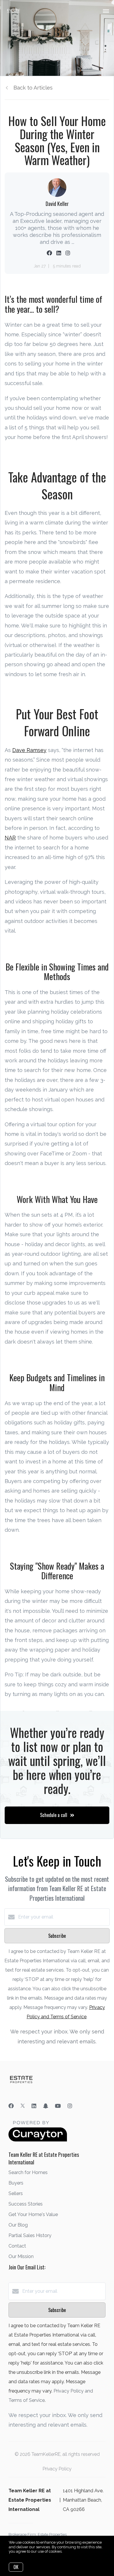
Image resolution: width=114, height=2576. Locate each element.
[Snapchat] (46, 2106)
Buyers (16, 2183)
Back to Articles (33, 88)
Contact (17, 2246)
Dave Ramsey (29, 750)
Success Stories (26, 2204)
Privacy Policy (57, 2469)
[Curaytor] (38, 2140)
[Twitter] (23, 2106)
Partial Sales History (30, 2235)
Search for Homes (28, 2172)
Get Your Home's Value (33, 2214)
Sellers (16, 2193)
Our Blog (18, 2225)
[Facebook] (11, 2106)
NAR (10, 838)
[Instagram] (70, 2106)
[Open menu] (106, 11)
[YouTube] (58, 2106)
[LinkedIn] (34, 2106)
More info (71, 2551)
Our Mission (21, 2256)
